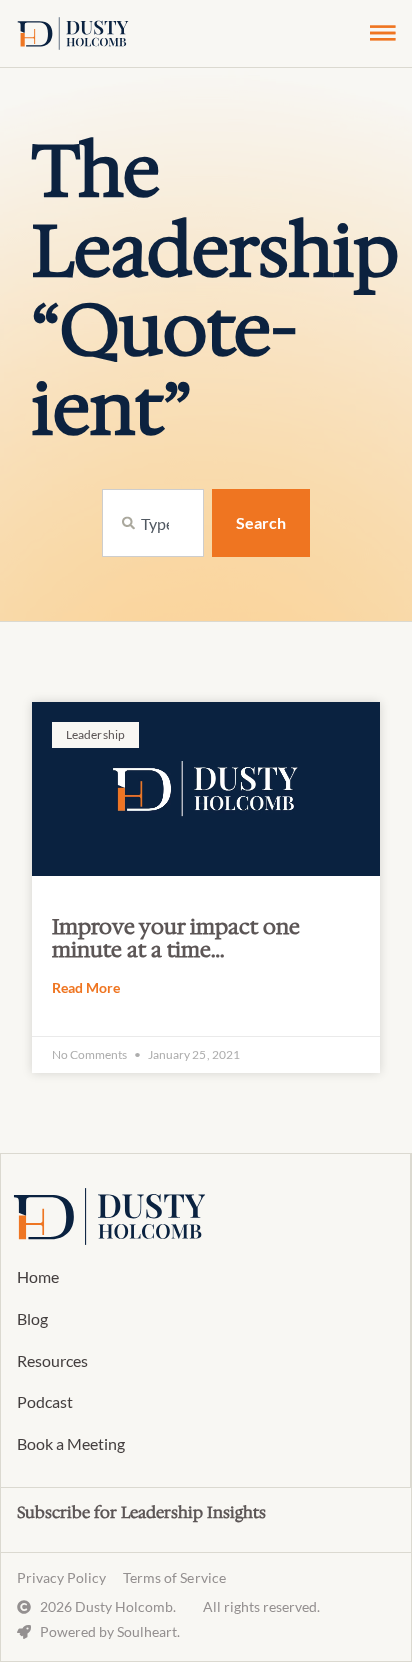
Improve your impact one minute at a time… (176, 938)
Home (38, 1276)
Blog (32, 1318)
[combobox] (153, 523)
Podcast (45, 1401)
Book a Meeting (71, 1443)
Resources (52, 1360)
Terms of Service (174, 1577)
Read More (86, 987)
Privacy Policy (61, 1577)
